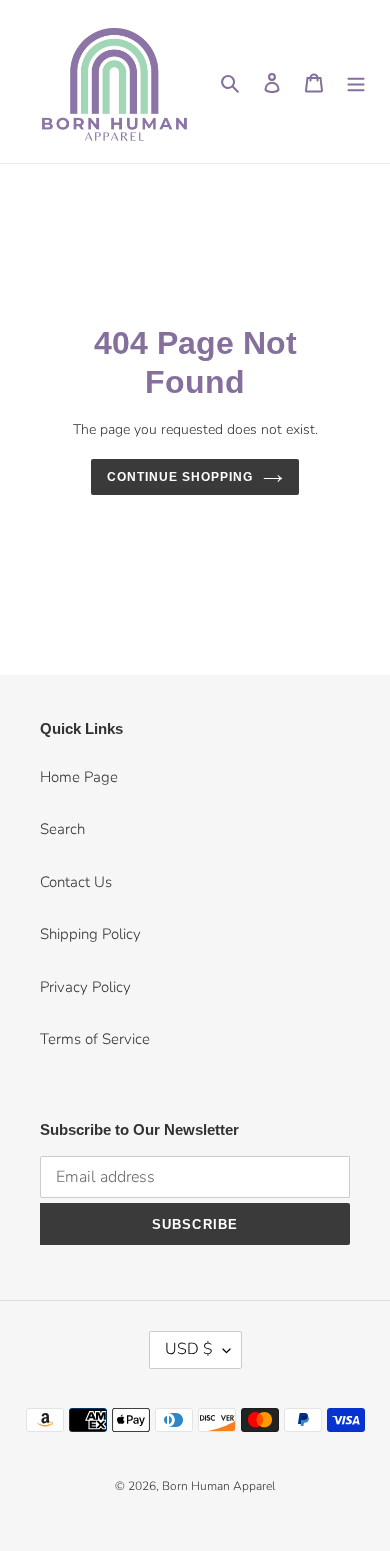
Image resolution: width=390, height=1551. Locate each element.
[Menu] (356, 81)
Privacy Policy (85, 987)
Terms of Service (95, 1039)
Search (62, 829)
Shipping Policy (90, 934)
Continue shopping (180, 477)
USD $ (189, 1349)
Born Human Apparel (218, 1486)
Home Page (79, 777)
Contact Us (76, 882)
